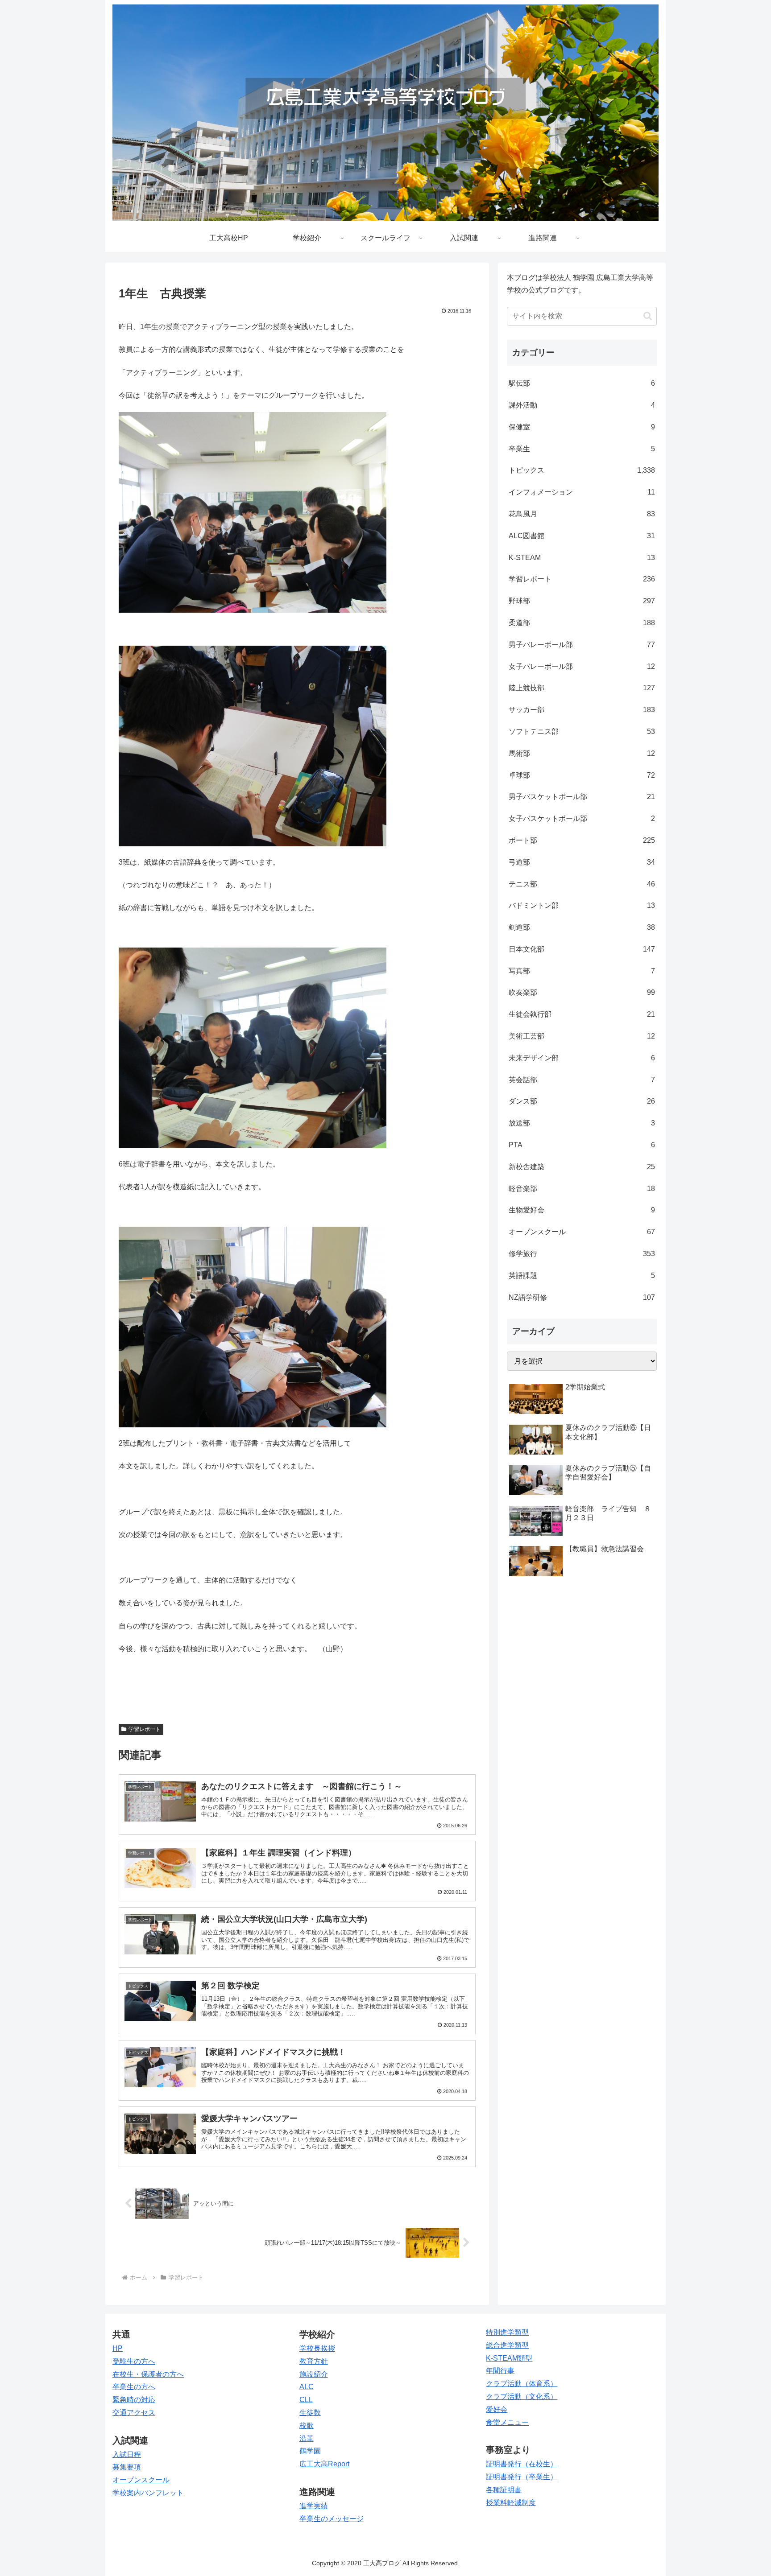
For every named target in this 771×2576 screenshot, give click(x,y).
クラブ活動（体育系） (522, 2384)
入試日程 (127, 2454)
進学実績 (314, 2506)
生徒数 (310, 2413)
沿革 (307, 2438)
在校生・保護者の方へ (148, 2374)
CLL (306, 2400)
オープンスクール (141, 2480)
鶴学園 (310, 2451)
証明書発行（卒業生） (522, 2477)
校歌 (307, 2426)
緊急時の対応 (134, 2400)
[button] (648, 316)
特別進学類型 (507, 2332)
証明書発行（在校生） (522, 2464)
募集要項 (127, 2467)
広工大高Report (324, 2464)
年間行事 (500, 2371)
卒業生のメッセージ (332, 2519)
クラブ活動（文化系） (522, 2397)
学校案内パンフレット (148, 2493)
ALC (307, 2387)
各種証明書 (504, 2490)
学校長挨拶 (317, 2348)
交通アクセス (134, 2413)
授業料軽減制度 (511, 2503)
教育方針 (314, 2361)
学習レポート (145, 1729)
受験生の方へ (134, 2361)
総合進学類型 (507, 2345)
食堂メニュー (507, 2422)
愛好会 (497, 2409)
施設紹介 (314, 2374)
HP (118, 2348)
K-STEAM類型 (509, 2358)
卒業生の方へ (134, 2387)
